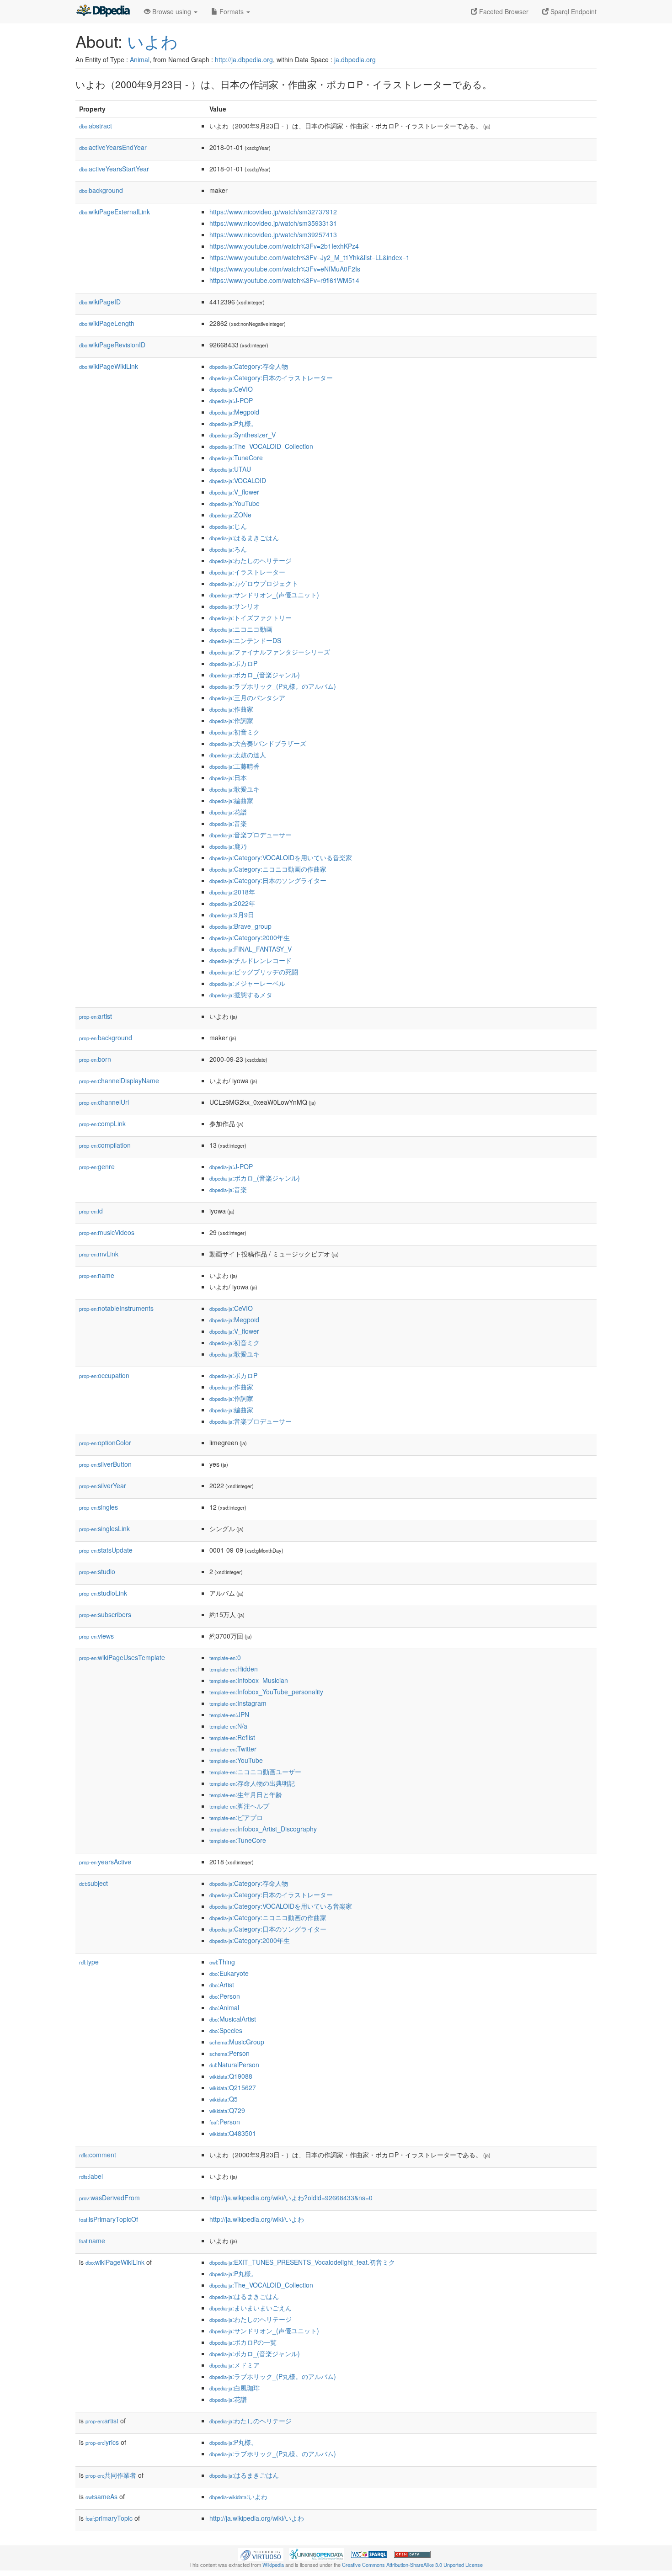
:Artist (222, 1985)
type (89, 1962)
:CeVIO (231, 389)
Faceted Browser (503, 11)
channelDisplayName (119, 1080)
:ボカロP (233, 663)
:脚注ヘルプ (239, 1806)
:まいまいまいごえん (251, 2308)
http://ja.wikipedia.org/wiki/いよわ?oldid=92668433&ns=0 (291, 2198)
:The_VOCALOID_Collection (261, 446)
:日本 (228, 777)
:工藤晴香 (235, 766)
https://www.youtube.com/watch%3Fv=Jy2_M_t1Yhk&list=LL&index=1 (309, 257)
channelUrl (104, 1102)
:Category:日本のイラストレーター (271, 378)
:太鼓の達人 (238, 755)
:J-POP (231, 400)
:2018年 (232, 892)
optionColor (105, 1442)
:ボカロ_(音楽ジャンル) (255, 675)
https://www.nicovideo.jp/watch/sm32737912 (273, 212)
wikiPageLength (107, 323)
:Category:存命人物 (249, 366)
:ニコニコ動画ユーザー (255, 1772)
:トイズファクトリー (251, 617)
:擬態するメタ (241, 995)
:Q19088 (231, 2076)
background (101, 190)
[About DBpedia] (103, 11)
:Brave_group (240, 926)
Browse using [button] (172, 11)
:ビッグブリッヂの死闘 (254, 972)
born (95, 1059)
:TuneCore (236, 458)
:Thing (222, 1962)
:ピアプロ (236, 1817)
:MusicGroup (237, 2042)
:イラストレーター (247, 572)
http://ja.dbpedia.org (244, 59)
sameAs (101, 2496)
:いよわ (238, 2496)
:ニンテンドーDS (245, 640)
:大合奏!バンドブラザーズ (258, 743)
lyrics (102, 2442)
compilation (105, 1145)
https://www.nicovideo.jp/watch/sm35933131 (273, 223)
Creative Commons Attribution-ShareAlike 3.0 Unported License (412, 2565)
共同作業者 (111, 2475)
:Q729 (227, 2110)
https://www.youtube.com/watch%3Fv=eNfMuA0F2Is (285, 269)
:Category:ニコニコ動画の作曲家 (268, 869)
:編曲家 (231, 800)
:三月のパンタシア (247, 697)
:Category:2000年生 (250, 937)
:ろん (228, 549)
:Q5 (224, 2099)
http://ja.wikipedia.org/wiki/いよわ (257, 2219)
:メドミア (235, 2365)
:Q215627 (233, 2087)
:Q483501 (233, 2133)
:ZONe (230, 515)
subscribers (105, 1614)
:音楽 (228, 823)
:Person (225, 1996)
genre (97, 1166)
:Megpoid (234, 412)
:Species (226, 2030)
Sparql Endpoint (573, 11)
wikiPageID (100, 302)
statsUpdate (106, 1550)
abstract (96, 126)
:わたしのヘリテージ (251, 560)
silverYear (103, 1485)
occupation (104, 1375)
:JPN (229, 1714)
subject (93, 1883)
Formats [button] (232, 11)
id (91, 1211)
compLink (102, 1123)
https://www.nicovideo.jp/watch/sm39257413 (273, 234)
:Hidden (234, 1669)
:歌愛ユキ (235, 789)
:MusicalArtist (233, 2019)
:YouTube (235, 503)
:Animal (224, 2007)
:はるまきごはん (244, 538)
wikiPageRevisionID (112, 345)
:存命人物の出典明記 (252, 1783)
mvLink (99, 1254)
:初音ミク (235, 732)
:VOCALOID (238, 480)
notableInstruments (116, 1308)
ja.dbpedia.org (355, 59)
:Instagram (238, 1703)
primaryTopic (109, 2518)
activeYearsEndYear (113, 147)
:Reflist (232, 1737)
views (96, 1636)
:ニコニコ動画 (241, 629)
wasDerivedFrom (109, 2198)
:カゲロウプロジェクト (254, 583)
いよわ (152, 41)
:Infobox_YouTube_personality (266, 1692)
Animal (140, 59)
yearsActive (105, 1862)
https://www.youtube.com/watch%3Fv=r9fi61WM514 (284, 280)
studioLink (103, 1593)
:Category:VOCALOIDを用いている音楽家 (281, 857)
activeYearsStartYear (114, 169)
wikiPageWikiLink (109, 366)
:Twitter (233, 1749)
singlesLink (104, 1528)
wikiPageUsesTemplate (122, 1657)
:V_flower (234, 492)
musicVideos (107, 1232)
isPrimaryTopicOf (109, 2219)
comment (98, 2155)
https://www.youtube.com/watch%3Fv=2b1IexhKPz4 (284, 246)
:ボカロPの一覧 (243, 2342)
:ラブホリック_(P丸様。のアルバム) (273, 686)
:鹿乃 (228, 846)
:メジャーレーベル (247, 983)
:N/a (228, 1726)
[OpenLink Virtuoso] (261, 2554)
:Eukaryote (229, 1973)
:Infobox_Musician (249, 1680)
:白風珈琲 (235, 2388)
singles (99, 1507)
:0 (225, 1657)
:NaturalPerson (234, 2065)
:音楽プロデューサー (251, 835)
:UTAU (230, 469)
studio (97, 1571)
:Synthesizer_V (243, 435)
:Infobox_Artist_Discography (263, 1829)
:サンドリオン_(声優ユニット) (264, 595)
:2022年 (232, 903)
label (91, 2176)
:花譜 (228, 812)
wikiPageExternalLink (115, 212)
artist (96, 1016)
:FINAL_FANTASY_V (251, 949)
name (97, 1275)
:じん (228, 526)
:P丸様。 (233, 423)
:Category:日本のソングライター (268, 880)
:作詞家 (231, 720)
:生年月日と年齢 (246, 1794)
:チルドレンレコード (251, 960)
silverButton (105, 1464)
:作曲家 (231, 709)
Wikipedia (273, 2565)
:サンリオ (235, 606)
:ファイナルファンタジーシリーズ (270, 652)
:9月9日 (232, 915)
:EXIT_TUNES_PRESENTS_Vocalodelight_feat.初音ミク (302, 2262)
